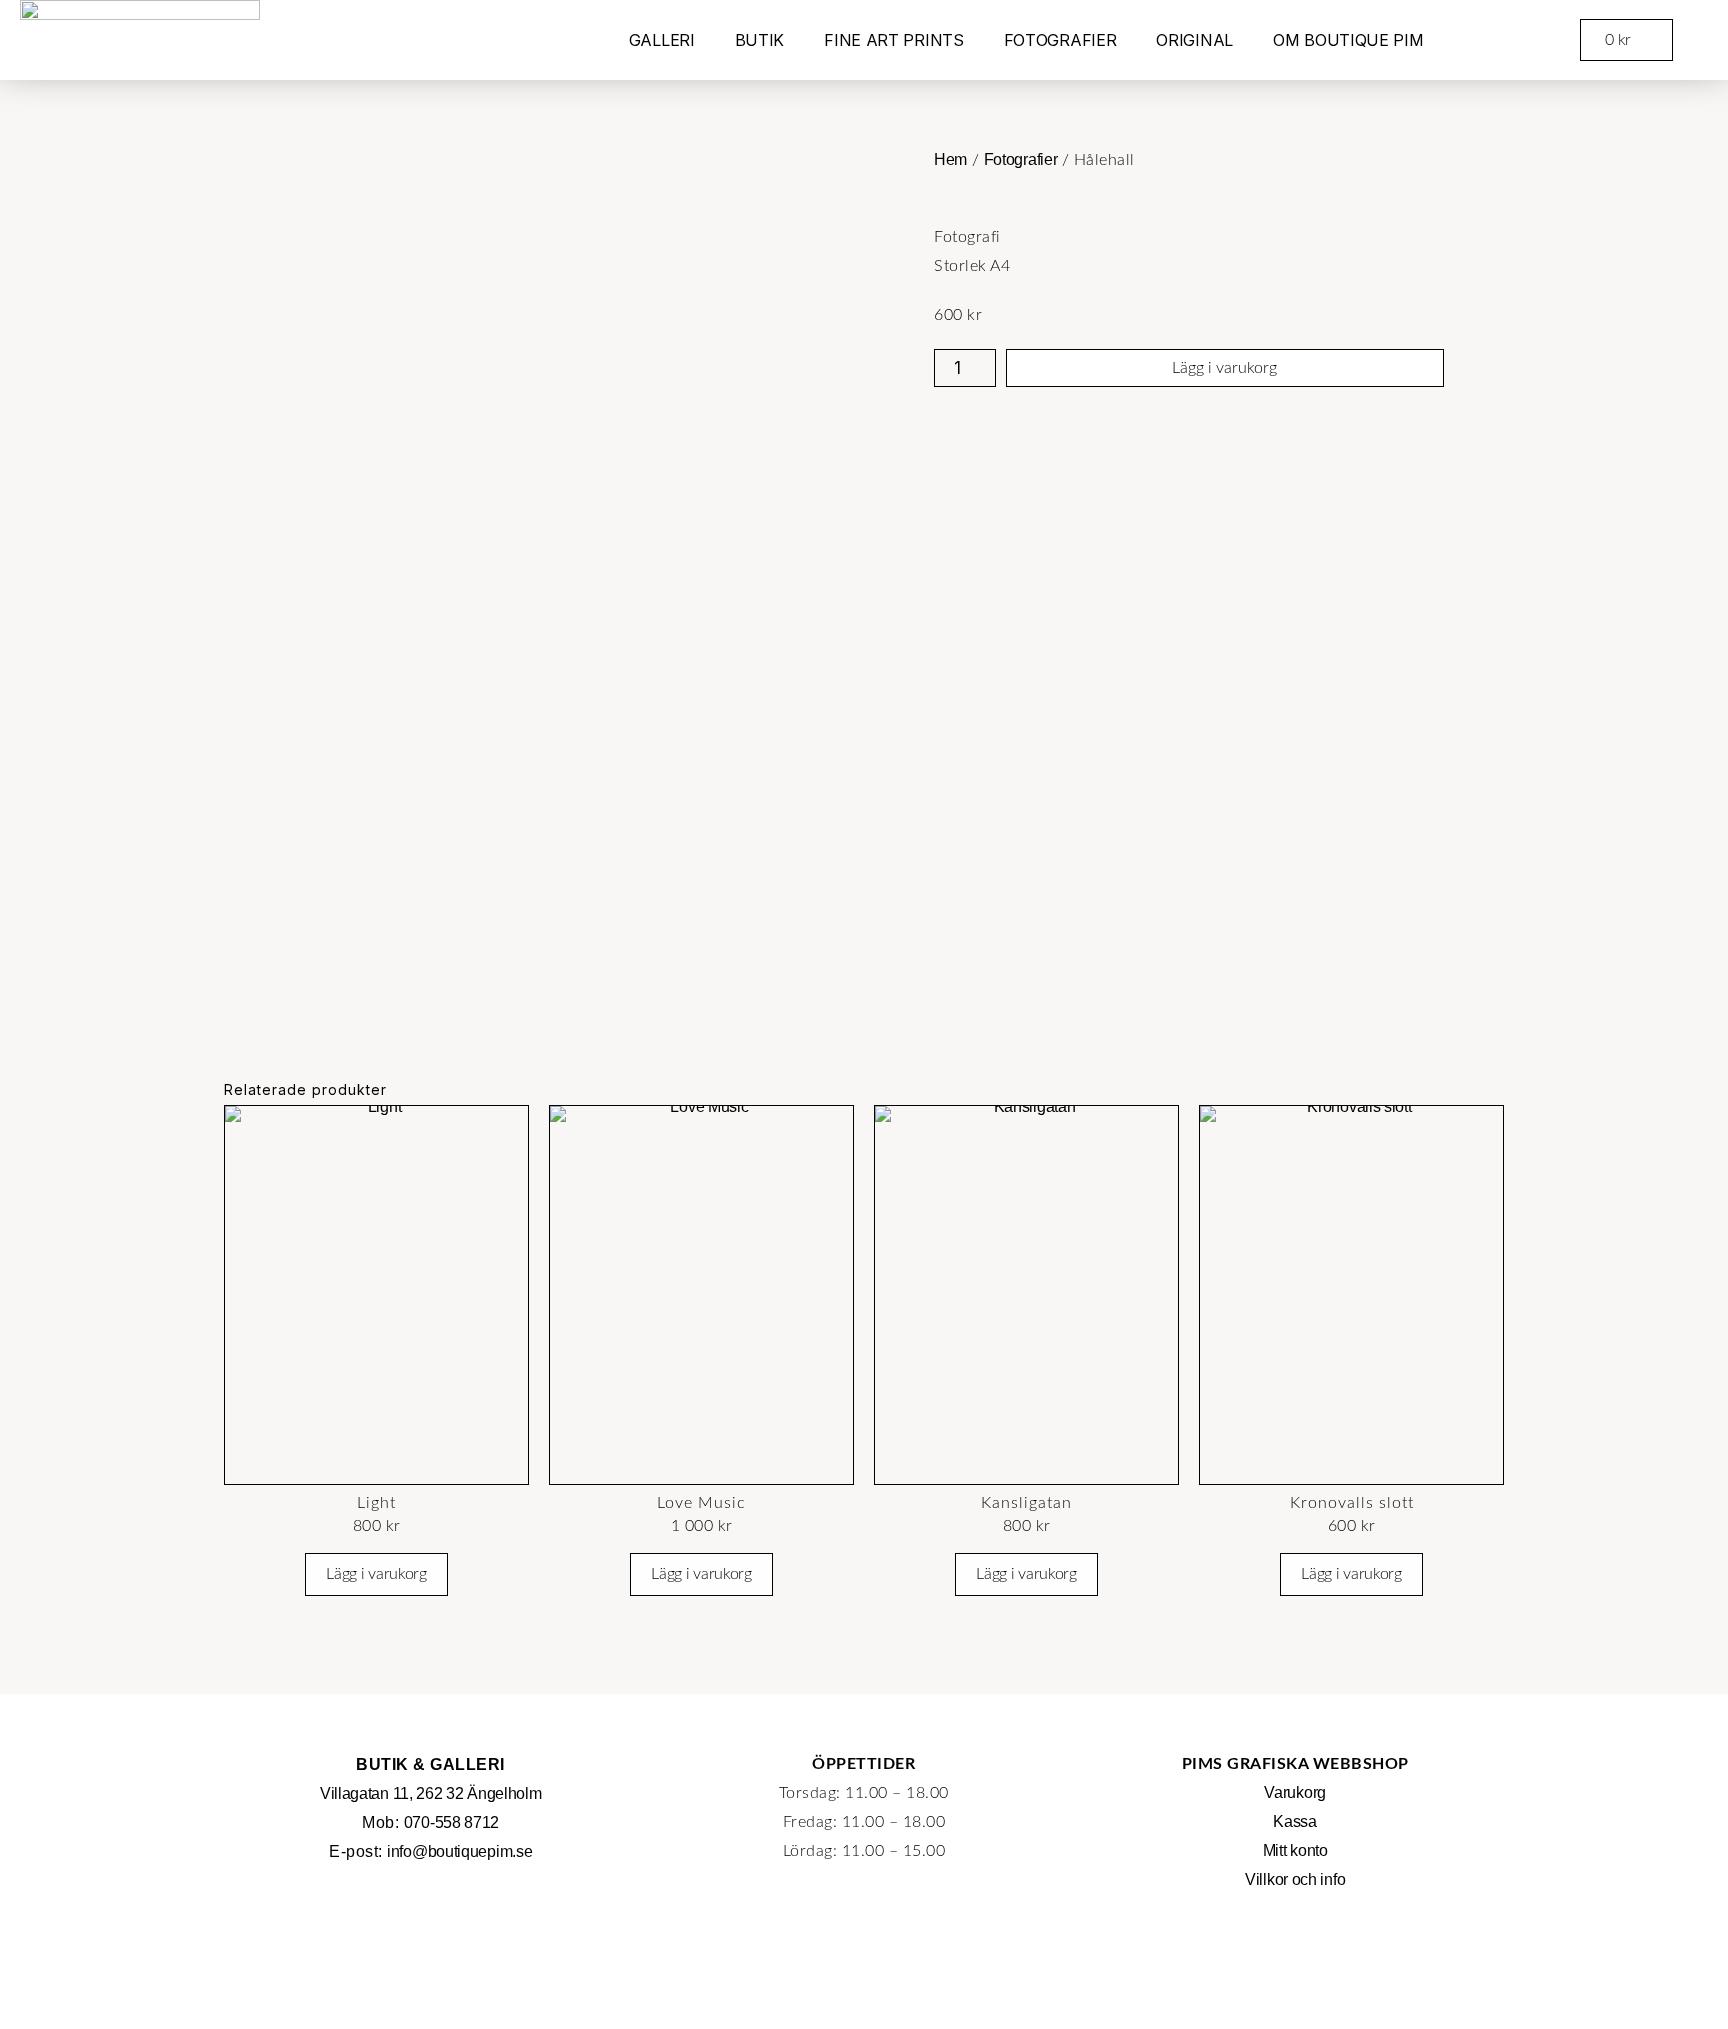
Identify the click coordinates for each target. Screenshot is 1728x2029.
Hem (950, 159)
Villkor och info (1295, 1879)
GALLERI (662, 40)
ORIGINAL (1194, 40)
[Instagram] (1295, 1944)
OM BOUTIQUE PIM (1348, 40)
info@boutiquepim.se (459, 1851)
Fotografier (1021, 159)
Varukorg (1295, 1792)
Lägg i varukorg (1224, 368)
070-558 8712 (451, 1822)
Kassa (1295, 1821)
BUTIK (760, 40)
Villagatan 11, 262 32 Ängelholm (431, 1793)
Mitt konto (1295, 1850)
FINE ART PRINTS (894, 40)
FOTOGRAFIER (1060, 40)
